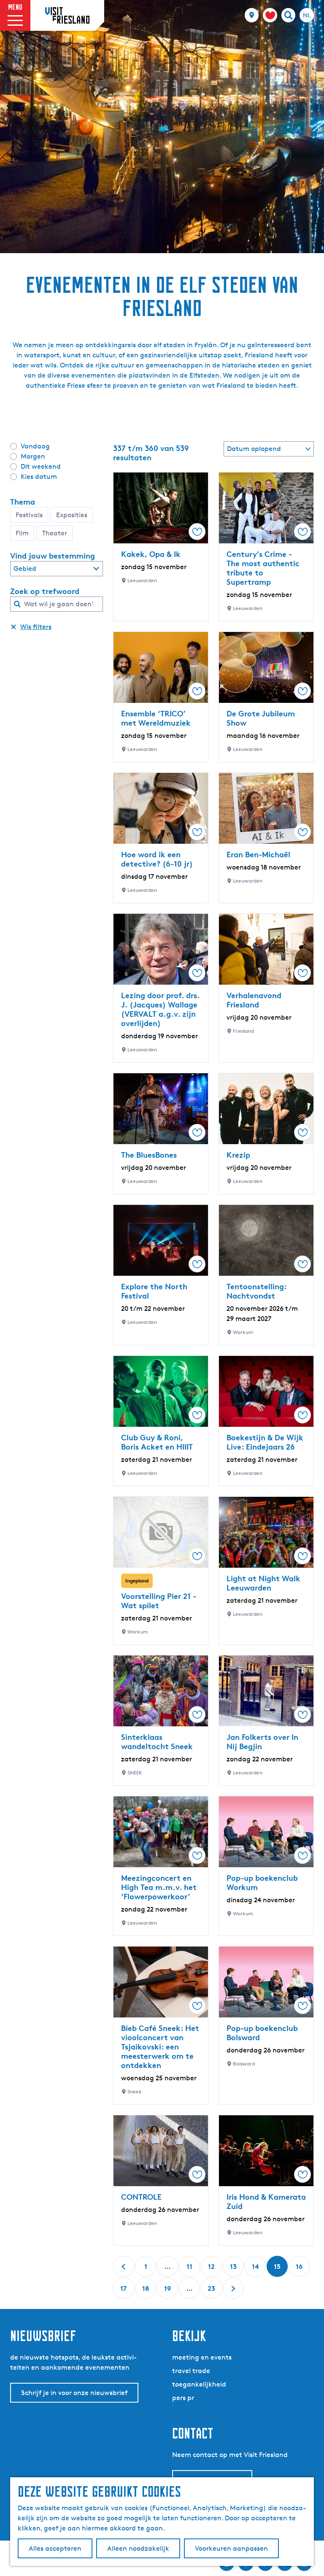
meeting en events (202, 2357)
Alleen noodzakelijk (138, 2548)
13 (234, 2270)
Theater (55, 533)
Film (22, 533)
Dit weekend (41, 466)
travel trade (191, 2371)
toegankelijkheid (199, 2384)
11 (190, 2270)
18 (146, 2291)
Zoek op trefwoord (45, 591)
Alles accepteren (55, 2548)
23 (212, 2291)
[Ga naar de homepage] (67, 15)
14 (256, 2270)
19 (168, 2291)
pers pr (183, 2398)
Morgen (33, 456)
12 (212, 2270)
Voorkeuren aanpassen (231, 2548)
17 (124, 2291)
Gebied (25, 568)
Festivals (29, 515)
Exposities (72, 515)
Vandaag (35, 446)
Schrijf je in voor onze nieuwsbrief (74, 2393)
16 (300, 2270)
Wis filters (36, 627)
